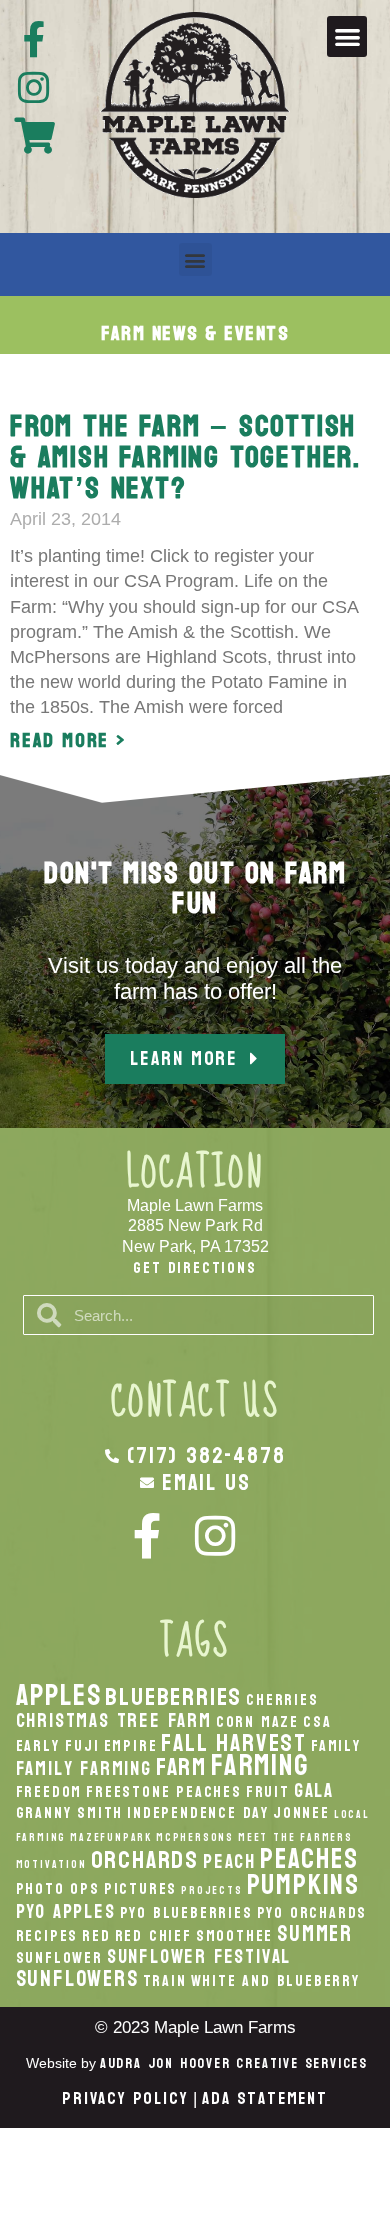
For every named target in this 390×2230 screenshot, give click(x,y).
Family (336, 1746)
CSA (317, 1722)
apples (59, 1695)
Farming (260, 1765)
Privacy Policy (125, 2098)
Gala (314, 1790)
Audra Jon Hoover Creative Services (234, 2063)
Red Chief (153, 1936)
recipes (47, 1936)
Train (165, 1981)
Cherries (282, 1700)
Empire (131, 1746)
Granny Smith (70, 1813)
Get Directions (194, 1267)
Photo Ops (58, 1889)
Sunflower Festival (199, 1956)
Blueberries (173, 1697)
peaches (309, 1859)
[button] (347, 36)
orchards (145, 1860)
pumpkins (303, 1885)
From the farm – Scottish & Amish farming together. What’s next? (185, 457)
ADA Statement (264, 2098)
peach (229, 1861)
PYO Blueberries (186, 1913)
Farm (181, 1767)
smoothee (234, 1936)
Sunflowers (77, 1979)
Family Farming (84, 1768)
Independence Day (198, 1813)
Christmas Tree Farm (114, 1720)
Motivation (51, 1864)
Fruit (268, 1792)
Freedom (49, 1792)
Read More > (68, 741)
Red (96, 1936)
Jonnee (301, 1813)
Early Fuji (58, 1746)
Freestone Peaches (164, 1792)
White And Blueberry (275, 1981)
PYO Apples (66, 1911)
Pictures (140, 1889)
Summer (315, 1934)
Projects (211, 1890)
